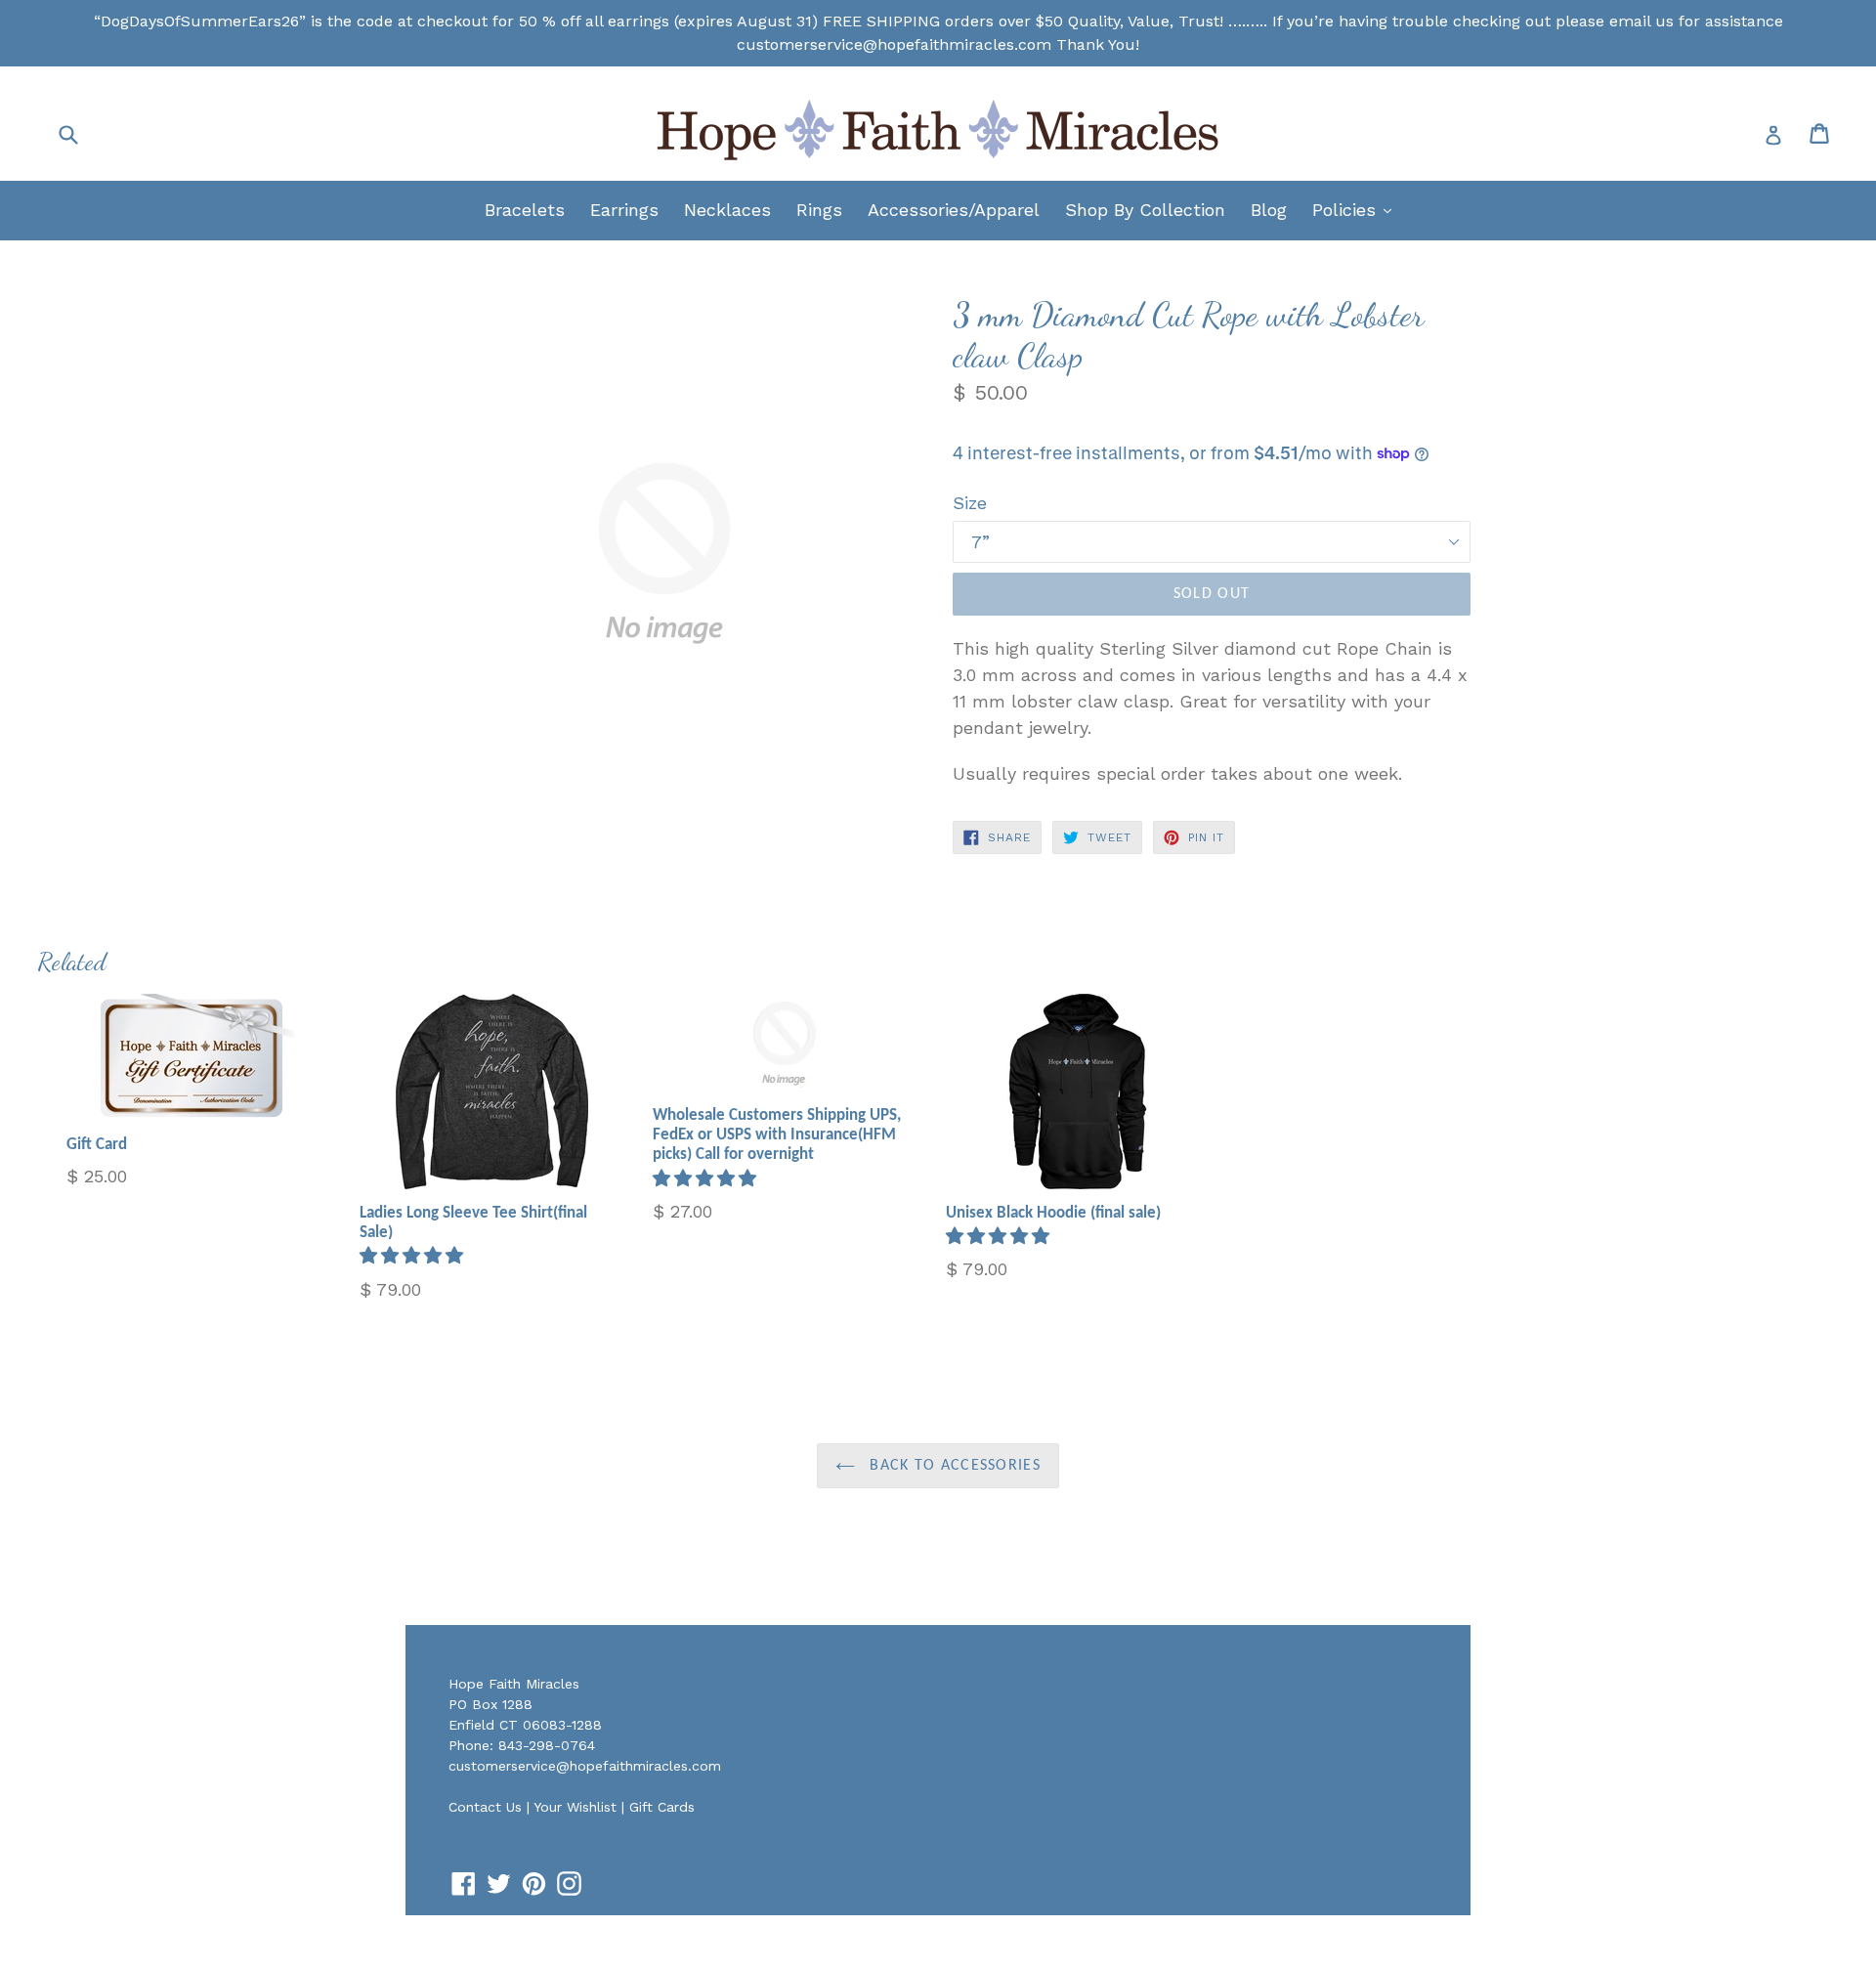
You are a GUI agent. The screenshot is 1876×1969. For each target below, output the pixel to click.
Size (970, 503)
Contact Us (485, 1807)
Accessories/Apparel (954, 210)
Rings (819, 210)
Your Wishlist (575, 1807)
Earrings (624, 210)
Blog (1269, 210)
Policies (1357, 209)
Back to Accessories (953, 1466)
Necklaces (727, 210)
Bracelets (525, 210)
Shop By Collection (1145, 210)
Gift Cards (662, 1807)
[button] (414, 1255)
